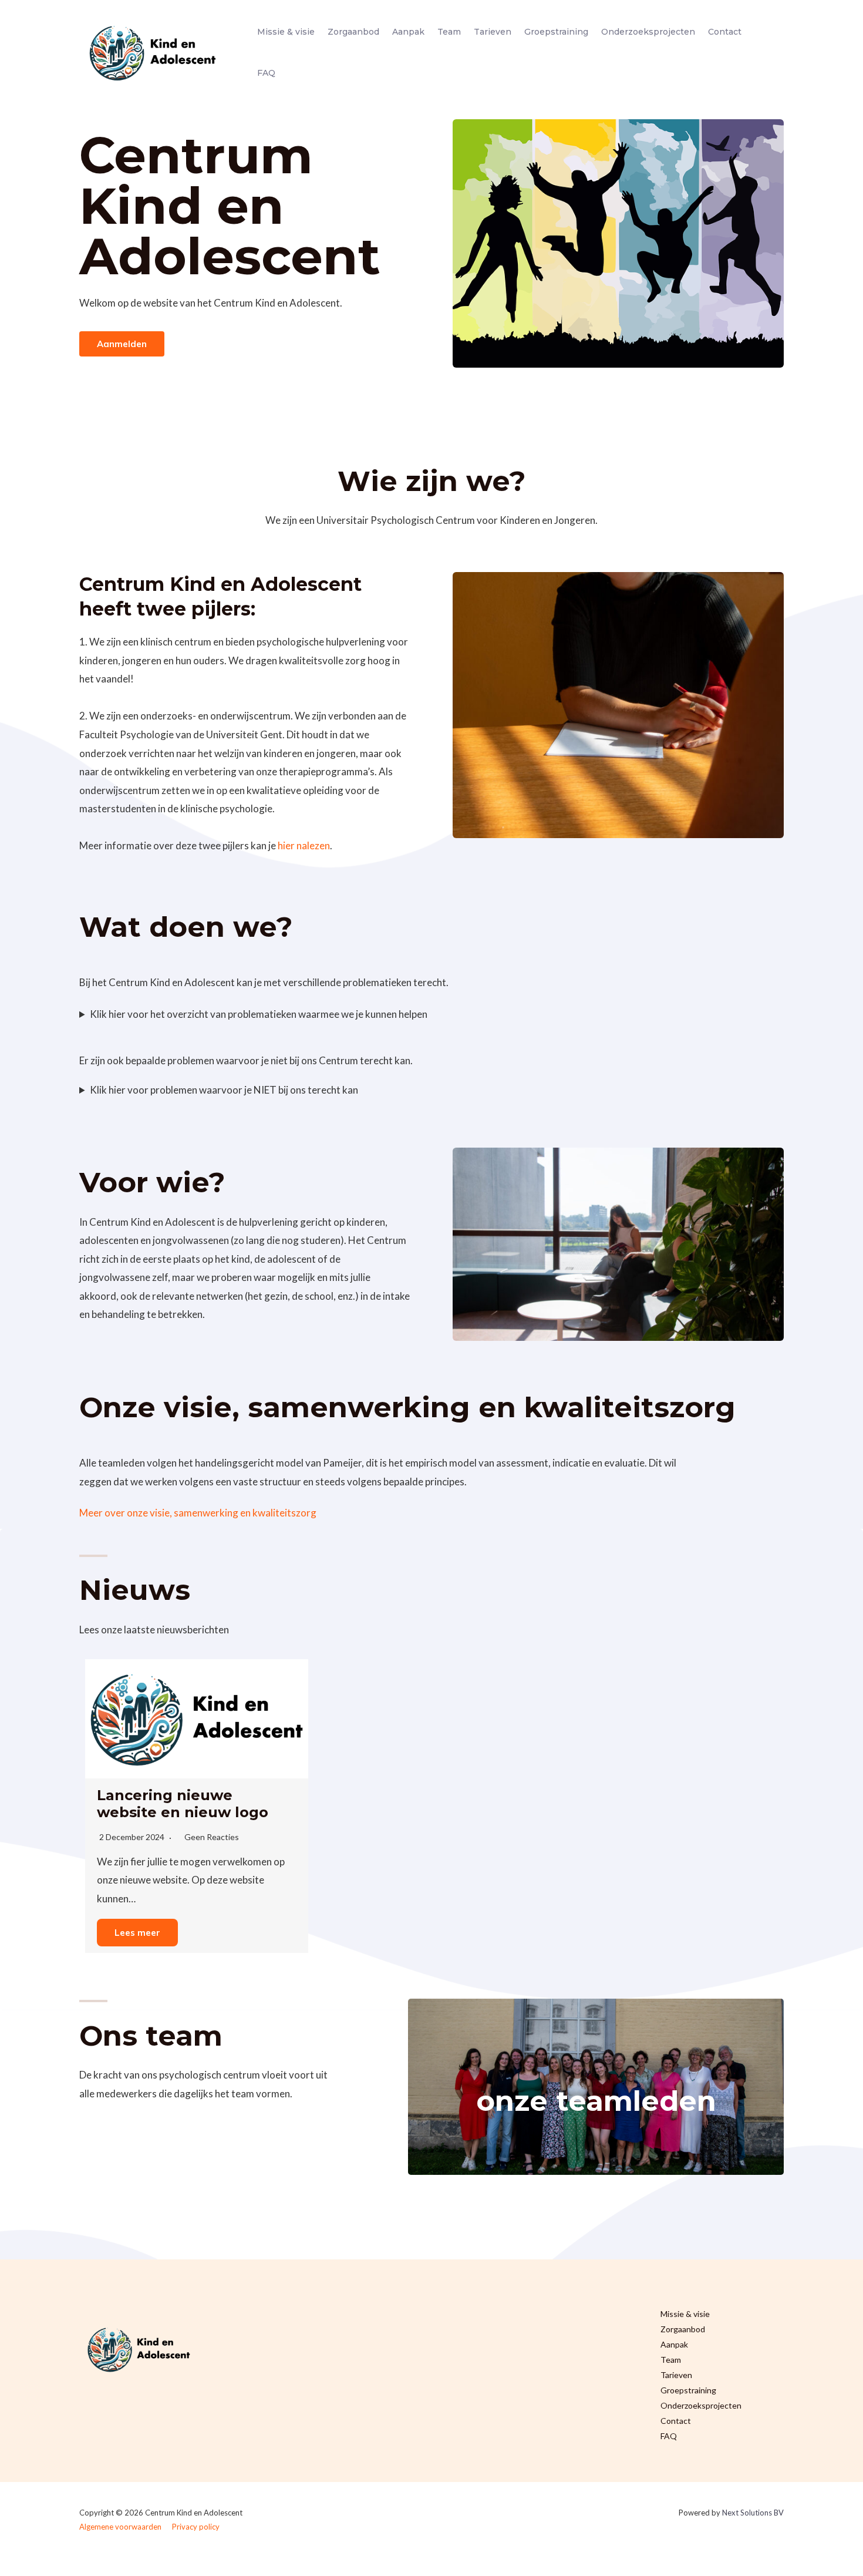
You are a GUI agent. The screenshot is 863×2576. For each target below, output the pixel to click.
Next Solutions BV (753, 2513)
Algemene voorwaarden (120, 2527)
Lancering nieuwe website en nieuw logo (183, 1804)
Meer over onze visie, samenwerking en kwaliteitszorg (198, 1513)
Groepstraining (556, 32)
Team (449, 32)
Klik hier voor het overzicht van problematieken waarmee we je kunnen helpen (259, 1014)
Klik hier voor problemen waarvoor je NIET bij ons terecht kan (224, 1090)
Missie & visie (286, 32)
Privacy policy (196, 2527)
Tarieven (493, 32)
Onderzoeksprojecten (648, 32)
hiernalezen (304, 845)
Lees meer (137, 1933)
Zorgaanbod (353, 32)
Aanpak (408, 32)
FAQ (266, 73)
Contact (725, 32)
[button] (122, 344)
